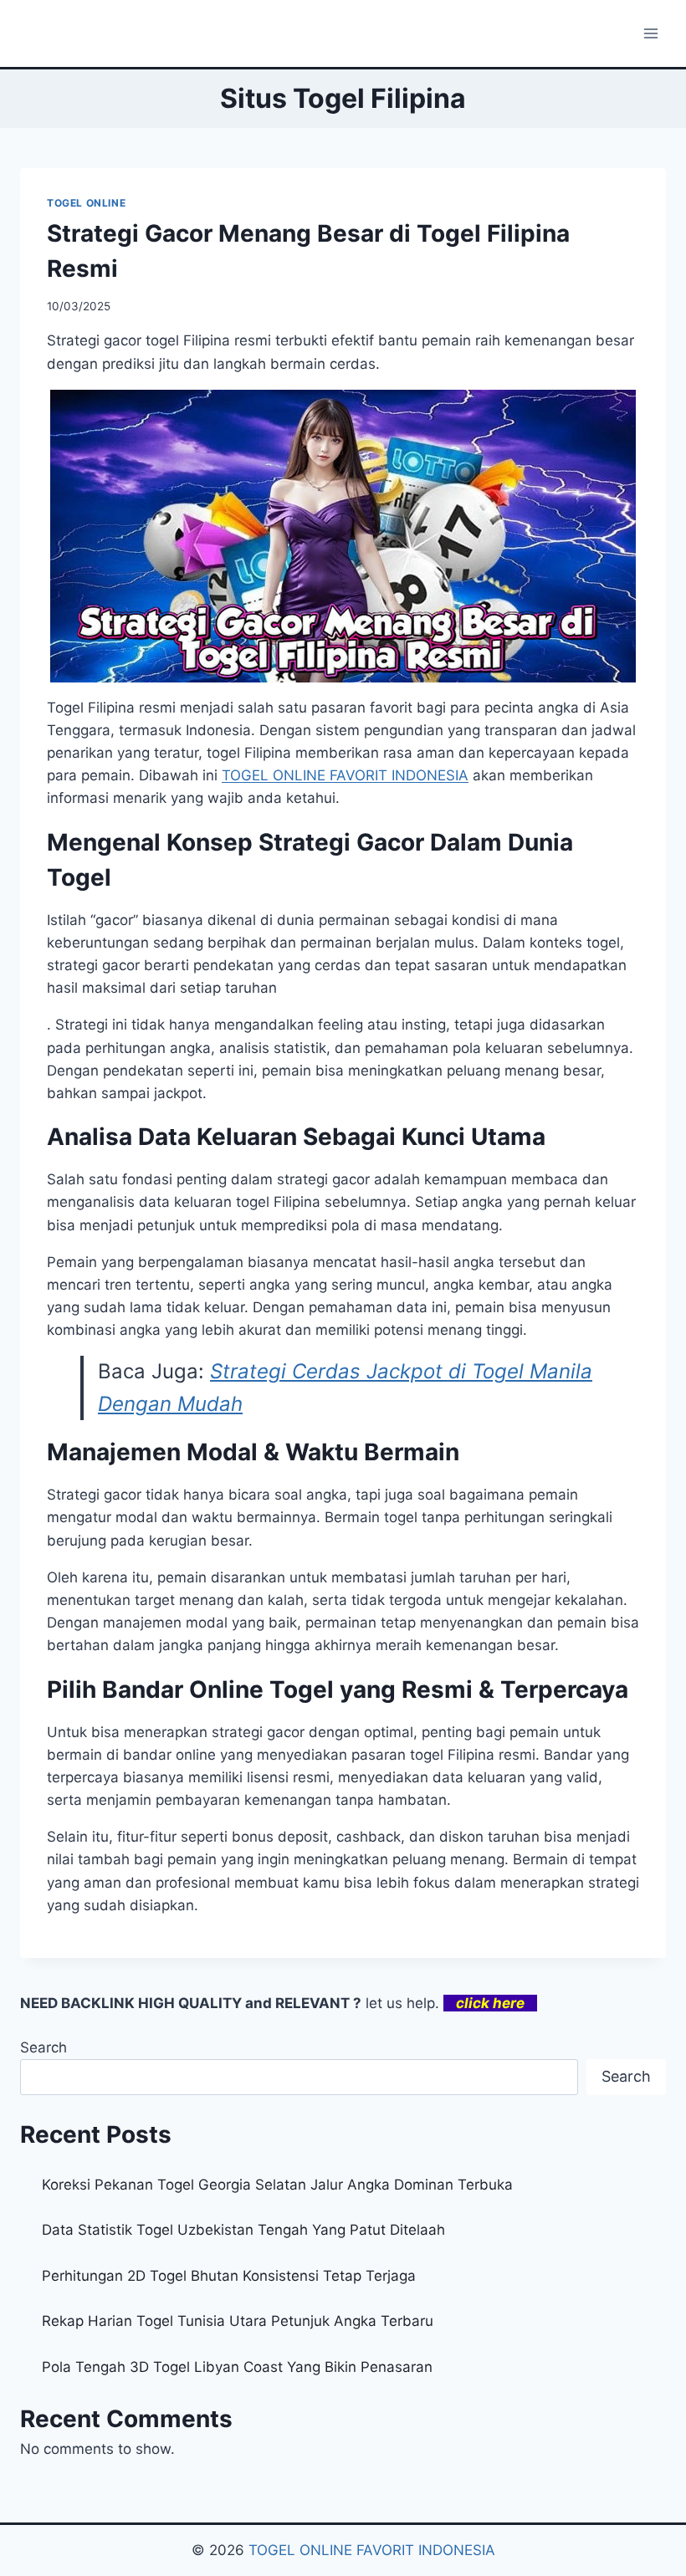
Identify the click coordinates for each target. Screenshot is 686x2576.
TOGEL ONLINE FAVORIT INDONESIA (372, 2550)
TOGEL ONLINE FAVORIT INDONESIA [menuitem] (345, 775)
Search (44, 2047)
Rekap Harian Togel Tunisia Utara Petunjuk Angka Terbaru (238, 2321)
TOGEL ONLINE (86, 203)
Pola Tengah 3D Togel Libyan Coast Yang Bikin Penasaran (237, 2367)
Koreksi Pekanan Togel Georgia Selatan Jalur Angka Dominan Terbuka (277, 2185)
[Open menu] (650, 33)
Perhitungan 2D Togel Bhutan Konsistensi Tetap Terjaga (229, 2276)
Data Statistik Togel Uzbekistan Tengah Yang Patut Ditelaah (243, 2230)
